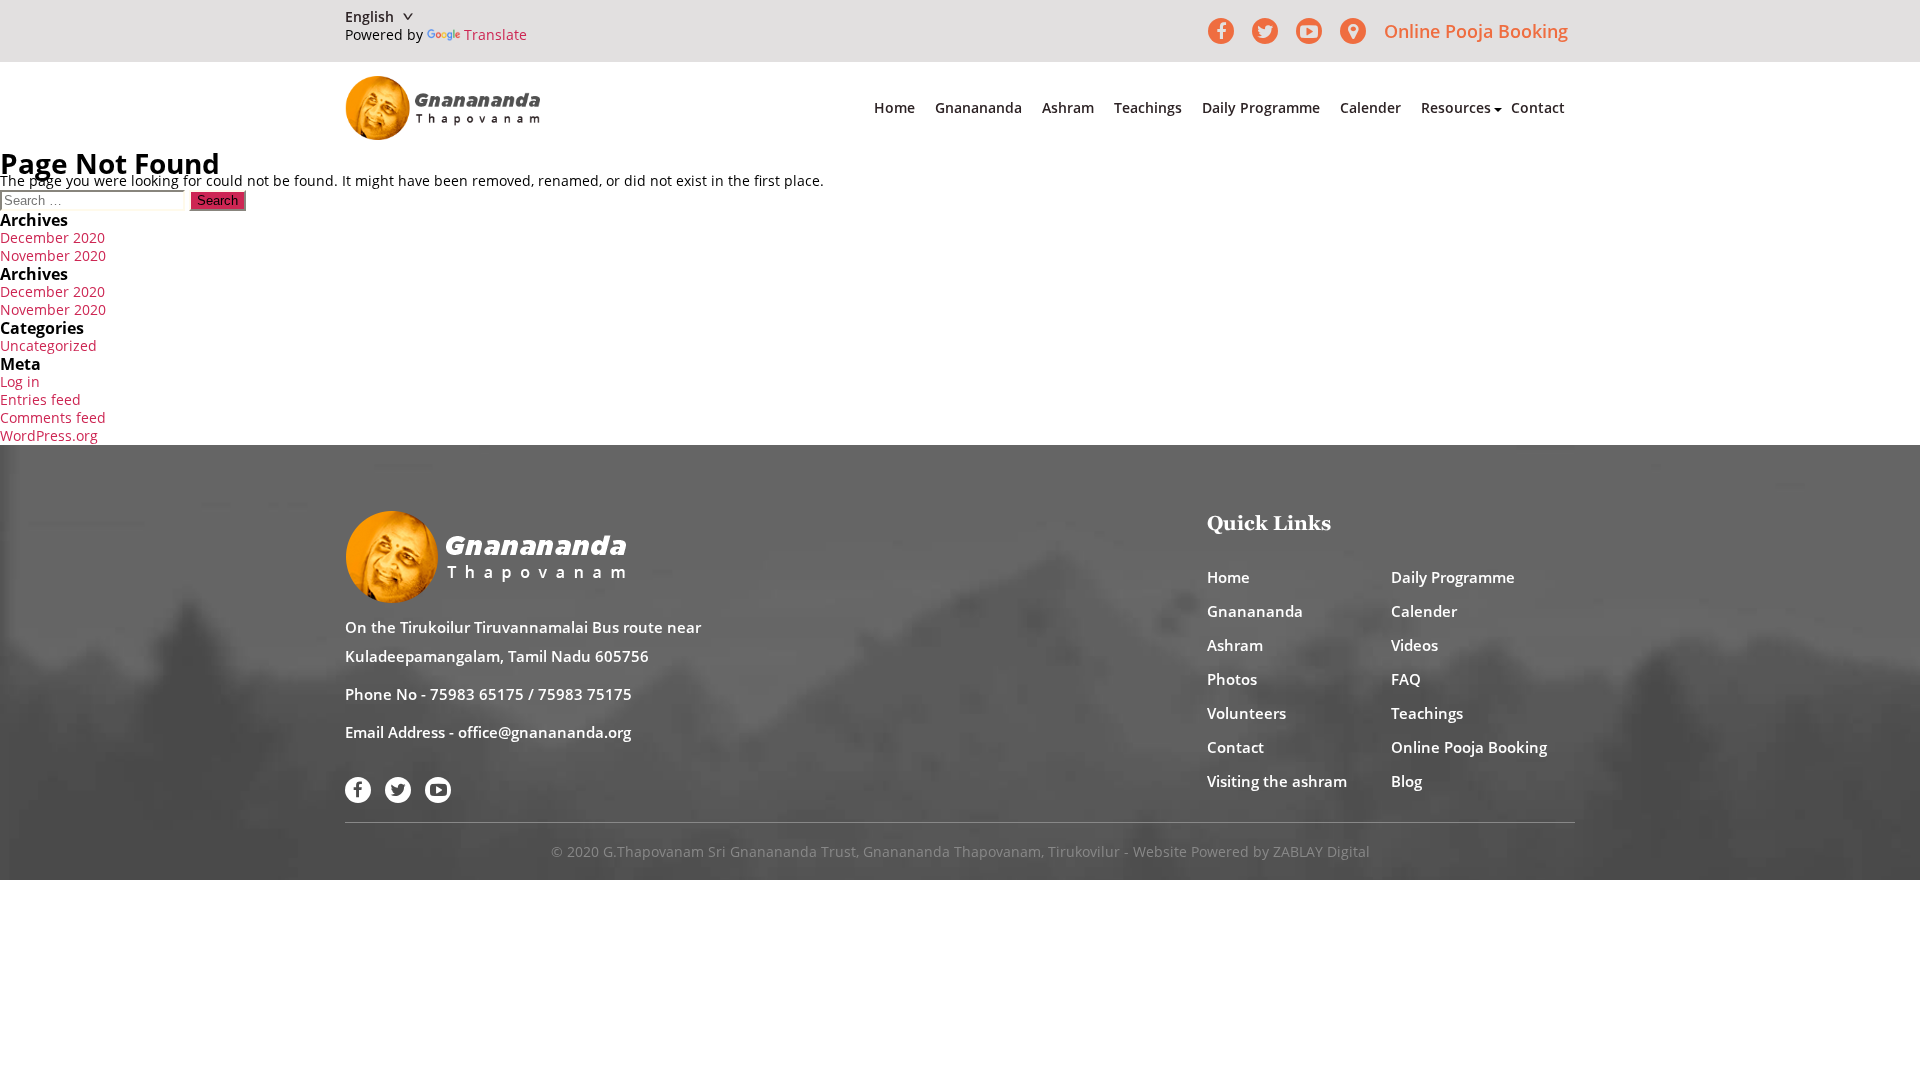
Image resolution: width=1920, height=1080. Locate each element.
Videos (1414, 645)
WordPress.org (49, 435)
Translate (495, 34)
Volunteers (1246, 713)
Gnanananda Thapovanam (952, 851)
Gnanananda (978, 107)
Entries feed (40, 399)
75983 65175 (477, 694)
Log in (20, 381)
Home (894, 107)
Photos (1232, 679)
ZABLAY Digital (1321, 851)
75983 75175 (585, 694)
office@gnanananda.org (544, 732)
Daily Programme (1261, 107)
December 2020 (52, 237)
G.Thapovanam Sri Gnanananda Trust (729, 851)
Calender (1370, 107)
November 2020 (53, 255)
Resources (1456, 107)
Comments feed (53, 417)
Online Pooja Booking (1476, 31)
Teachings (1148, 107)
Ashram (1068, 107)
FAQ (1406, 679)
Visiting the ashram (1277, 781)
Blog (1406, 781)
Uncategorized (48, 345)
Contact (1538, 107)
